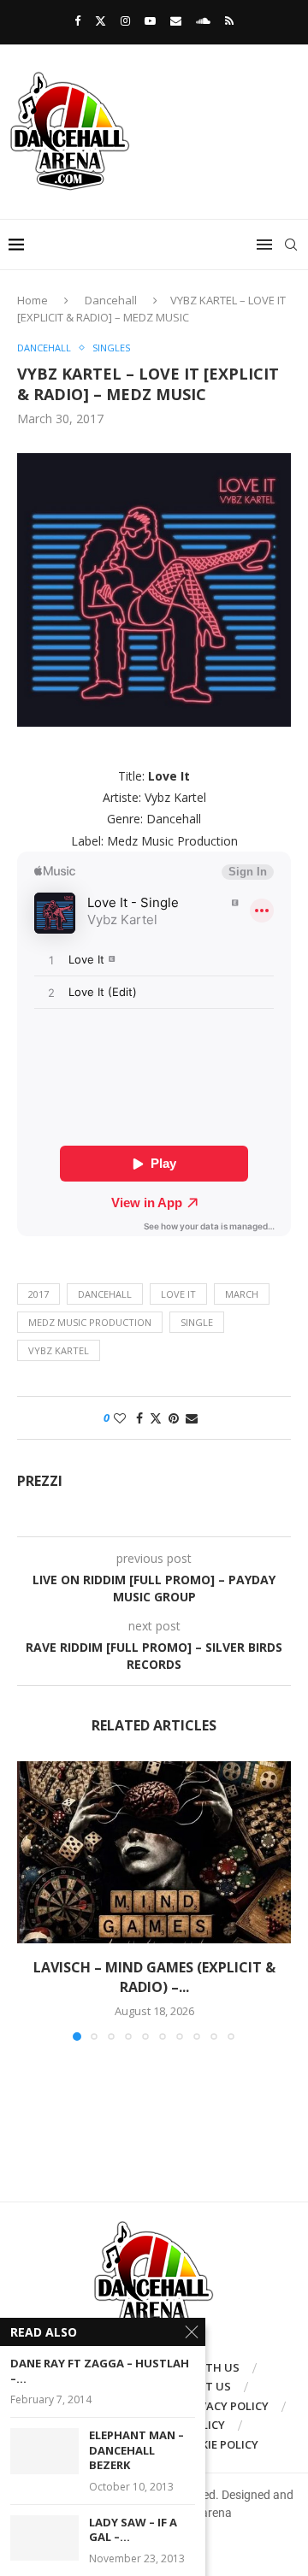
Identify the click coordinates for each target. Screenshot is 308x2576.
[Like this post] (120, 1418)
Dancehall (111, 300)
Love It (178, 1294)
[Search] (291, 245)
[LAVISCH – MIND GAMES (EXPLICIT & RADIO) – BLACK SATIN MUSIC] (154, 1852)
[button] (32, 1901)
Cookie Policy (218, 2444)
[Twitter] (101, 21)
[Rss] (229, 21)
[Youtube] (150, 21)
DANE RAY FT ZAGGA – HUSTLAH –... (100, 2371)
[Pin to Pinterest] (174, 1418)
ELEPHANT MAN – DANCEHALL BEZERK (136, 2450)
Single (197, 1322)
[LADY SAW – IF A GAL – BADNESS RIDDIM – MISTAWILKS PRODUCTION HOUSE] (44, 2538)
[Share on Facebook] (139, 1418)
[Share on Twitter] (156, 1418)
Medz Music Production (90, 1322)
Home (33, 300)
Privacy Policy (225, 2406)
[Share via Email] (192, 1418)
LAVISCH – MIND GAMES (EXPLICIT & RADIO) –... (154, 1977)
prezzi (40, 1481)
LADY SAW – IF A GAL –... (133, 2530)
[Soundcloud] (203, 21)
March (242, 1294)
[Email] (176, 21)
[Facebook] (77, 21)
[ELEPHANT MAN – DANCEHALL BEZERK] (44, 2451)
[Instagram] (125, 21)
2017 (38, 1294)
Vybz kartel (59, 1350)
